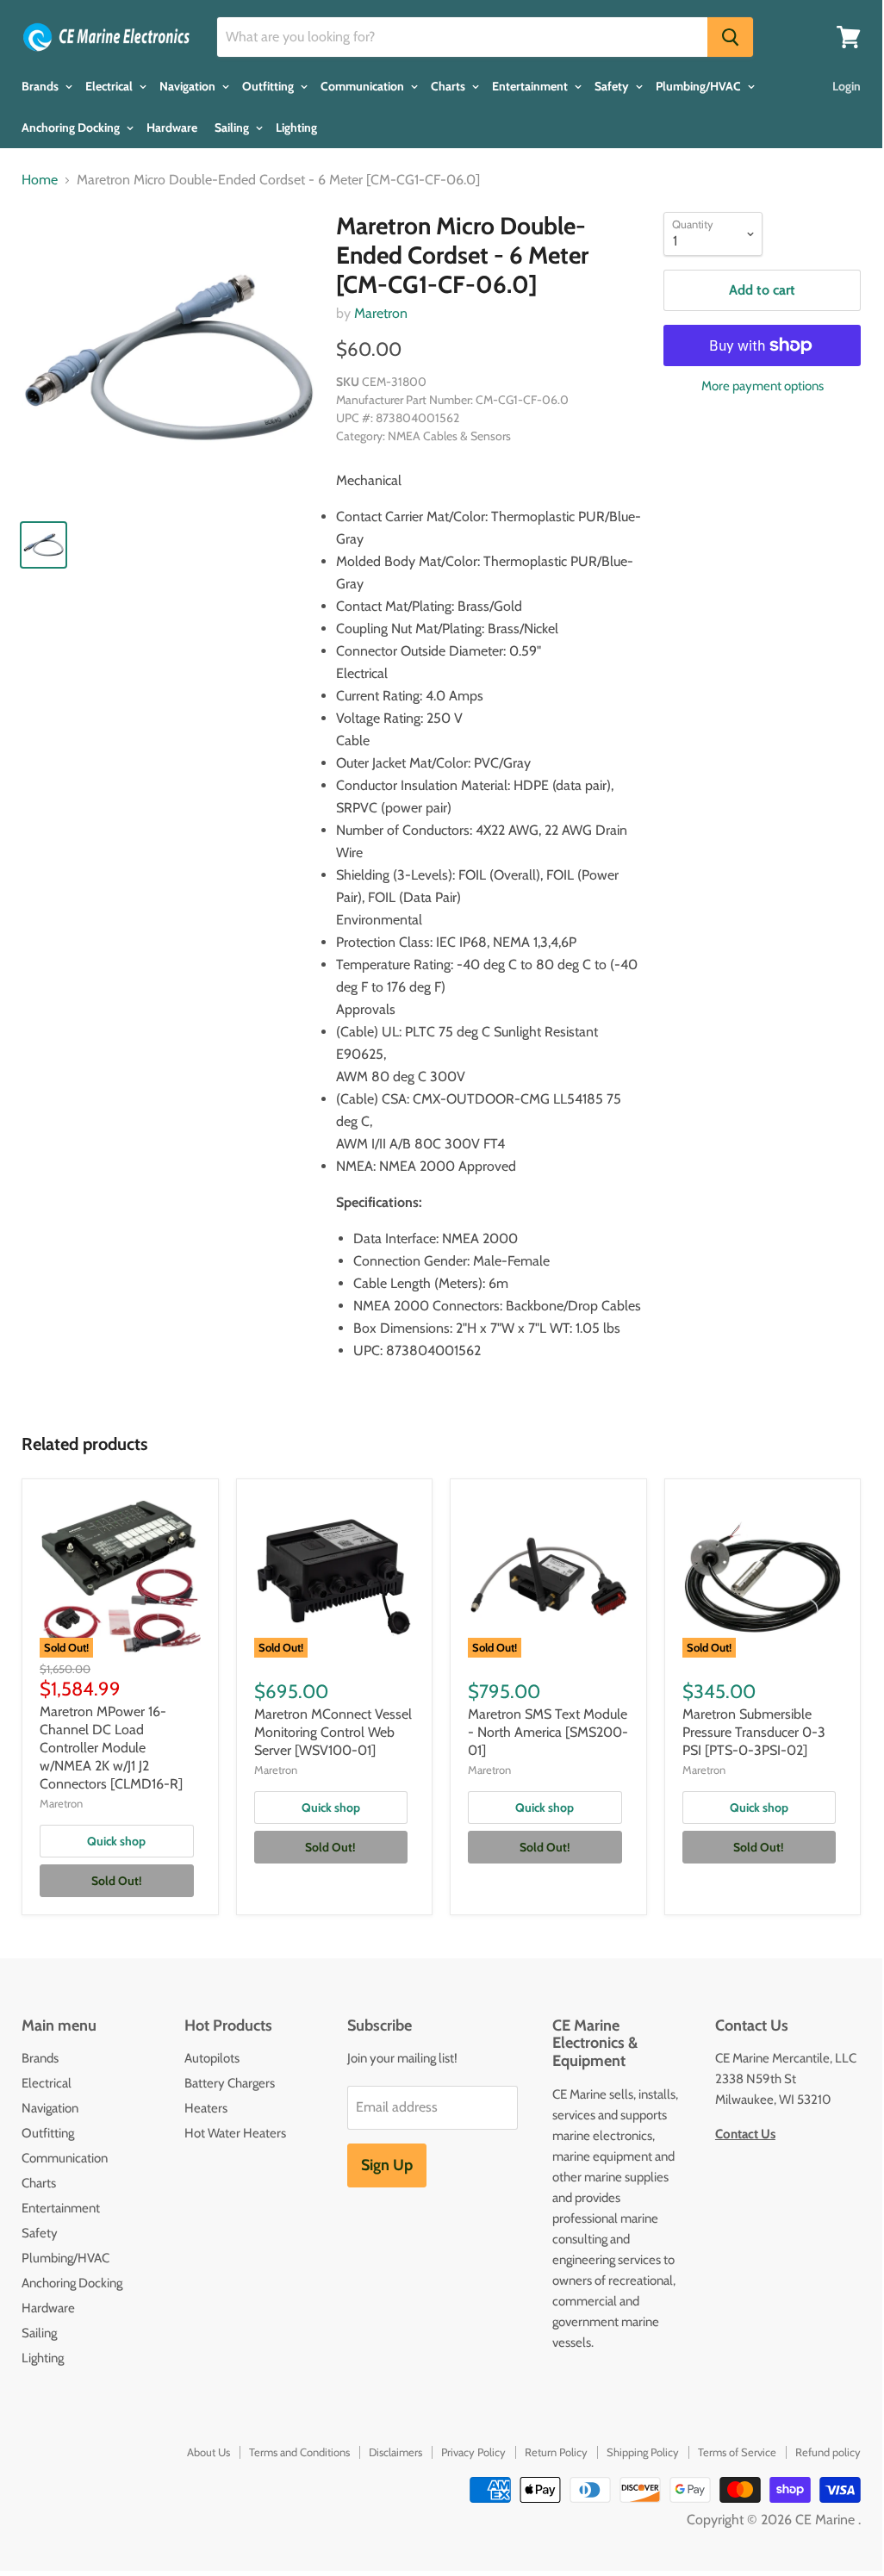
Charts (449, 86)
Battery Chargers (230, 2083)
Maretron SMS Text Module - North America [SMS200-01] (548, 1732)
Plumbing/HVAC (700, 86)
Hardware (172, 128)
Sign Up (387, 2165)
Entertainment (531, 86)
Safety (613, 86)
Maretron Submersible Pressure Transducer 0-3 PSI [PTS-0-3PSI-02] (754, 1732)
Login (847, 86)
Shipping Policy (643, 2452)
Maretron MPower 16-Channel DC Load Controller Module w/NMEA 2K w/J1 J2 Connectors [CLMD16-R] (111, 1748)
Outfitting (269, 86)
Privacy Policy (473, 2452)
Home (40, 180)
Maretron (381, 313)
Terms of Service (737, 2452)
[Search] (730, 37)
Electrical (110, 86)
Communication (364, 86)
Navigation (189, 86)
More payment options (763, 386)
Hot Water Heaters (235, 2133)
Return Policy (556, 2452)
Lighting (296, 128)
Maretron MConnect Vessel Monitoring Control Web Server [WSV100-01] (333, 1732)
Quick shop (116, 1841)
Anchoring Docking (72, 128)
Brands (41, 86)
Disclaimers (395, 2452)
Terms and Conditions (299, 2452)
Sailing (233, 128)
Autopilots (212, 2058)
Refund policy (828, 2452)
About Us (209, 2452)
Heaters (206, 2108)
